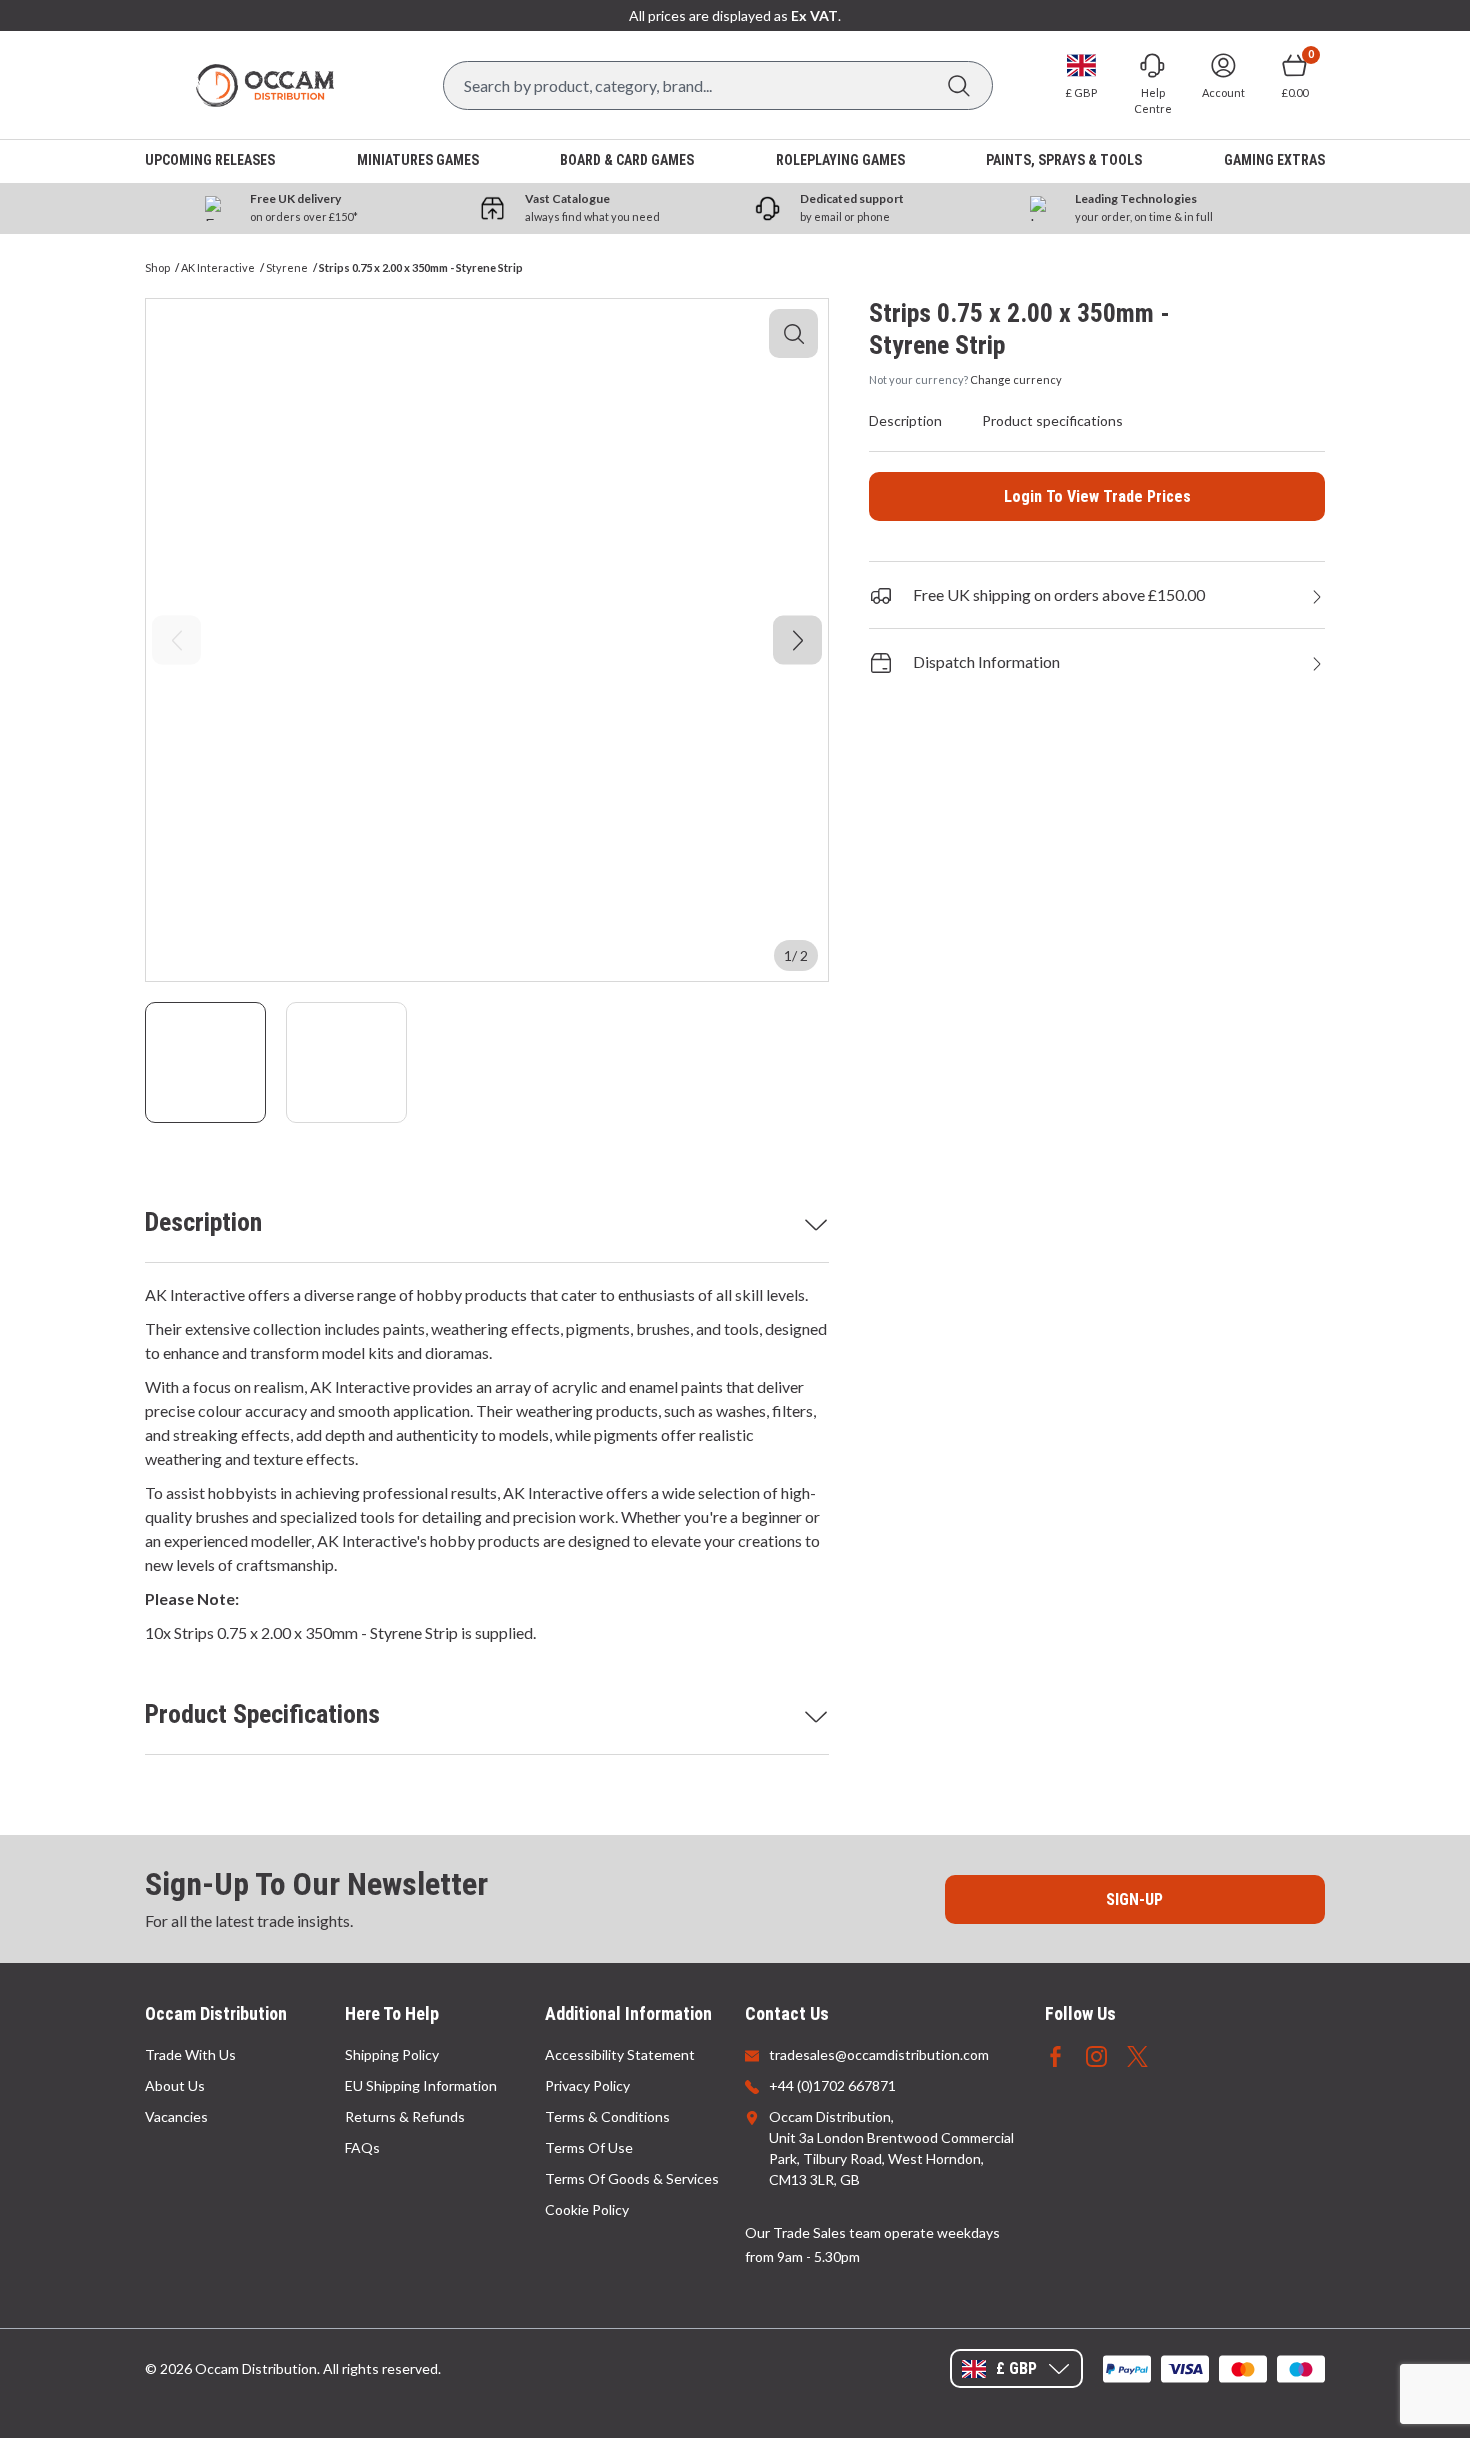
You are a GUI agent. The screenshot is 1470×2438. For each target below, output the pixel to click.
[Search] (958, 85)
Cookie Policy (587, 2209)
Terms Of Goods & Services (632, 2178)
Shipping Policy (392, 2054)
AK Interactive (218, 267)
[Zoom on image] (793, 333)
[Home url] (265, 85)
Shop (157, 267)
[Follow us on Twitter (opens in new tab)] (1137, 2054)
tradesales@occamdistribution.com (879, 2054)
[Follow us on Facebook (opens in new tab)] (1055, 2054)
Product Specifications (262, 1714)
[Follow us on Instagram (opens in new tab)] (1096, 2054)
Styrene (287, 267)
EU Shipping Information (421, 2085)
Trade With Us (190, 2054)
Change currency (1016, 379)
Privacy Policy (587, 2085)
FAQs (362, 2147)
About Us (175, 2085)
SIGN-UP (1134, 1899)
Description (203, 1222)
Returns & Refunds (405, 2116)
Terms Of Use (589, 2147)
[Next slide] (797, 640)
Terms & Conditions (607, 2116)
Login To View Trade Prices (1097, 496)
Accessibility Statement (620, 2054)
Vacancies (176, 2116)
